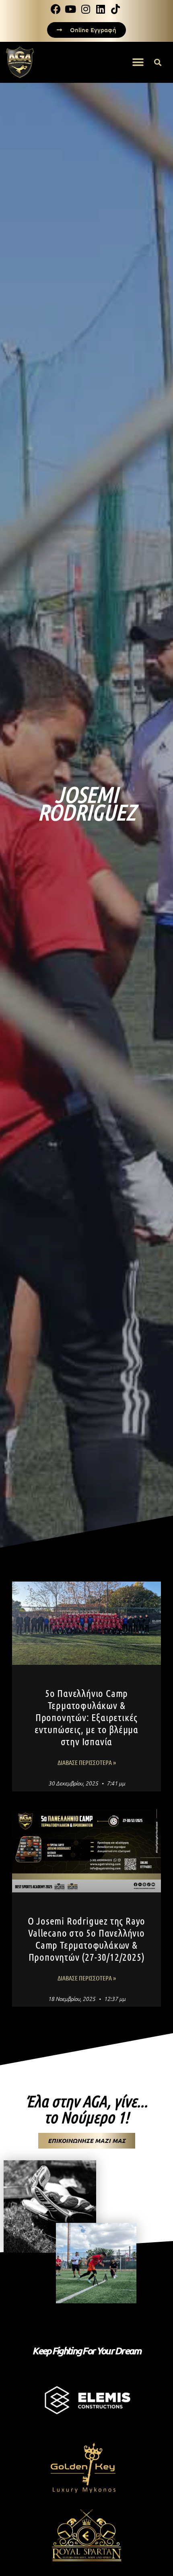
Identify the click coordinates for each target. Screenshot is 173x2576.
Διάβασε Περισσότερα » (87, 1762)
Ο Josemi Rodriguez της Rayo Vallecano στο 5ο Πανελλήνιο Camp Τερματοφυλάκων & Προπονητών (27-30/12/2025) (87, 1939)
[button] (138, 62)
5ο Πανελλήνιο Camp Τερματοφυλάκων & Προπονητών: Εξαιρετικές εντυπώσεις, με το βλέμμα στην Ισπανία (86, 1717)
